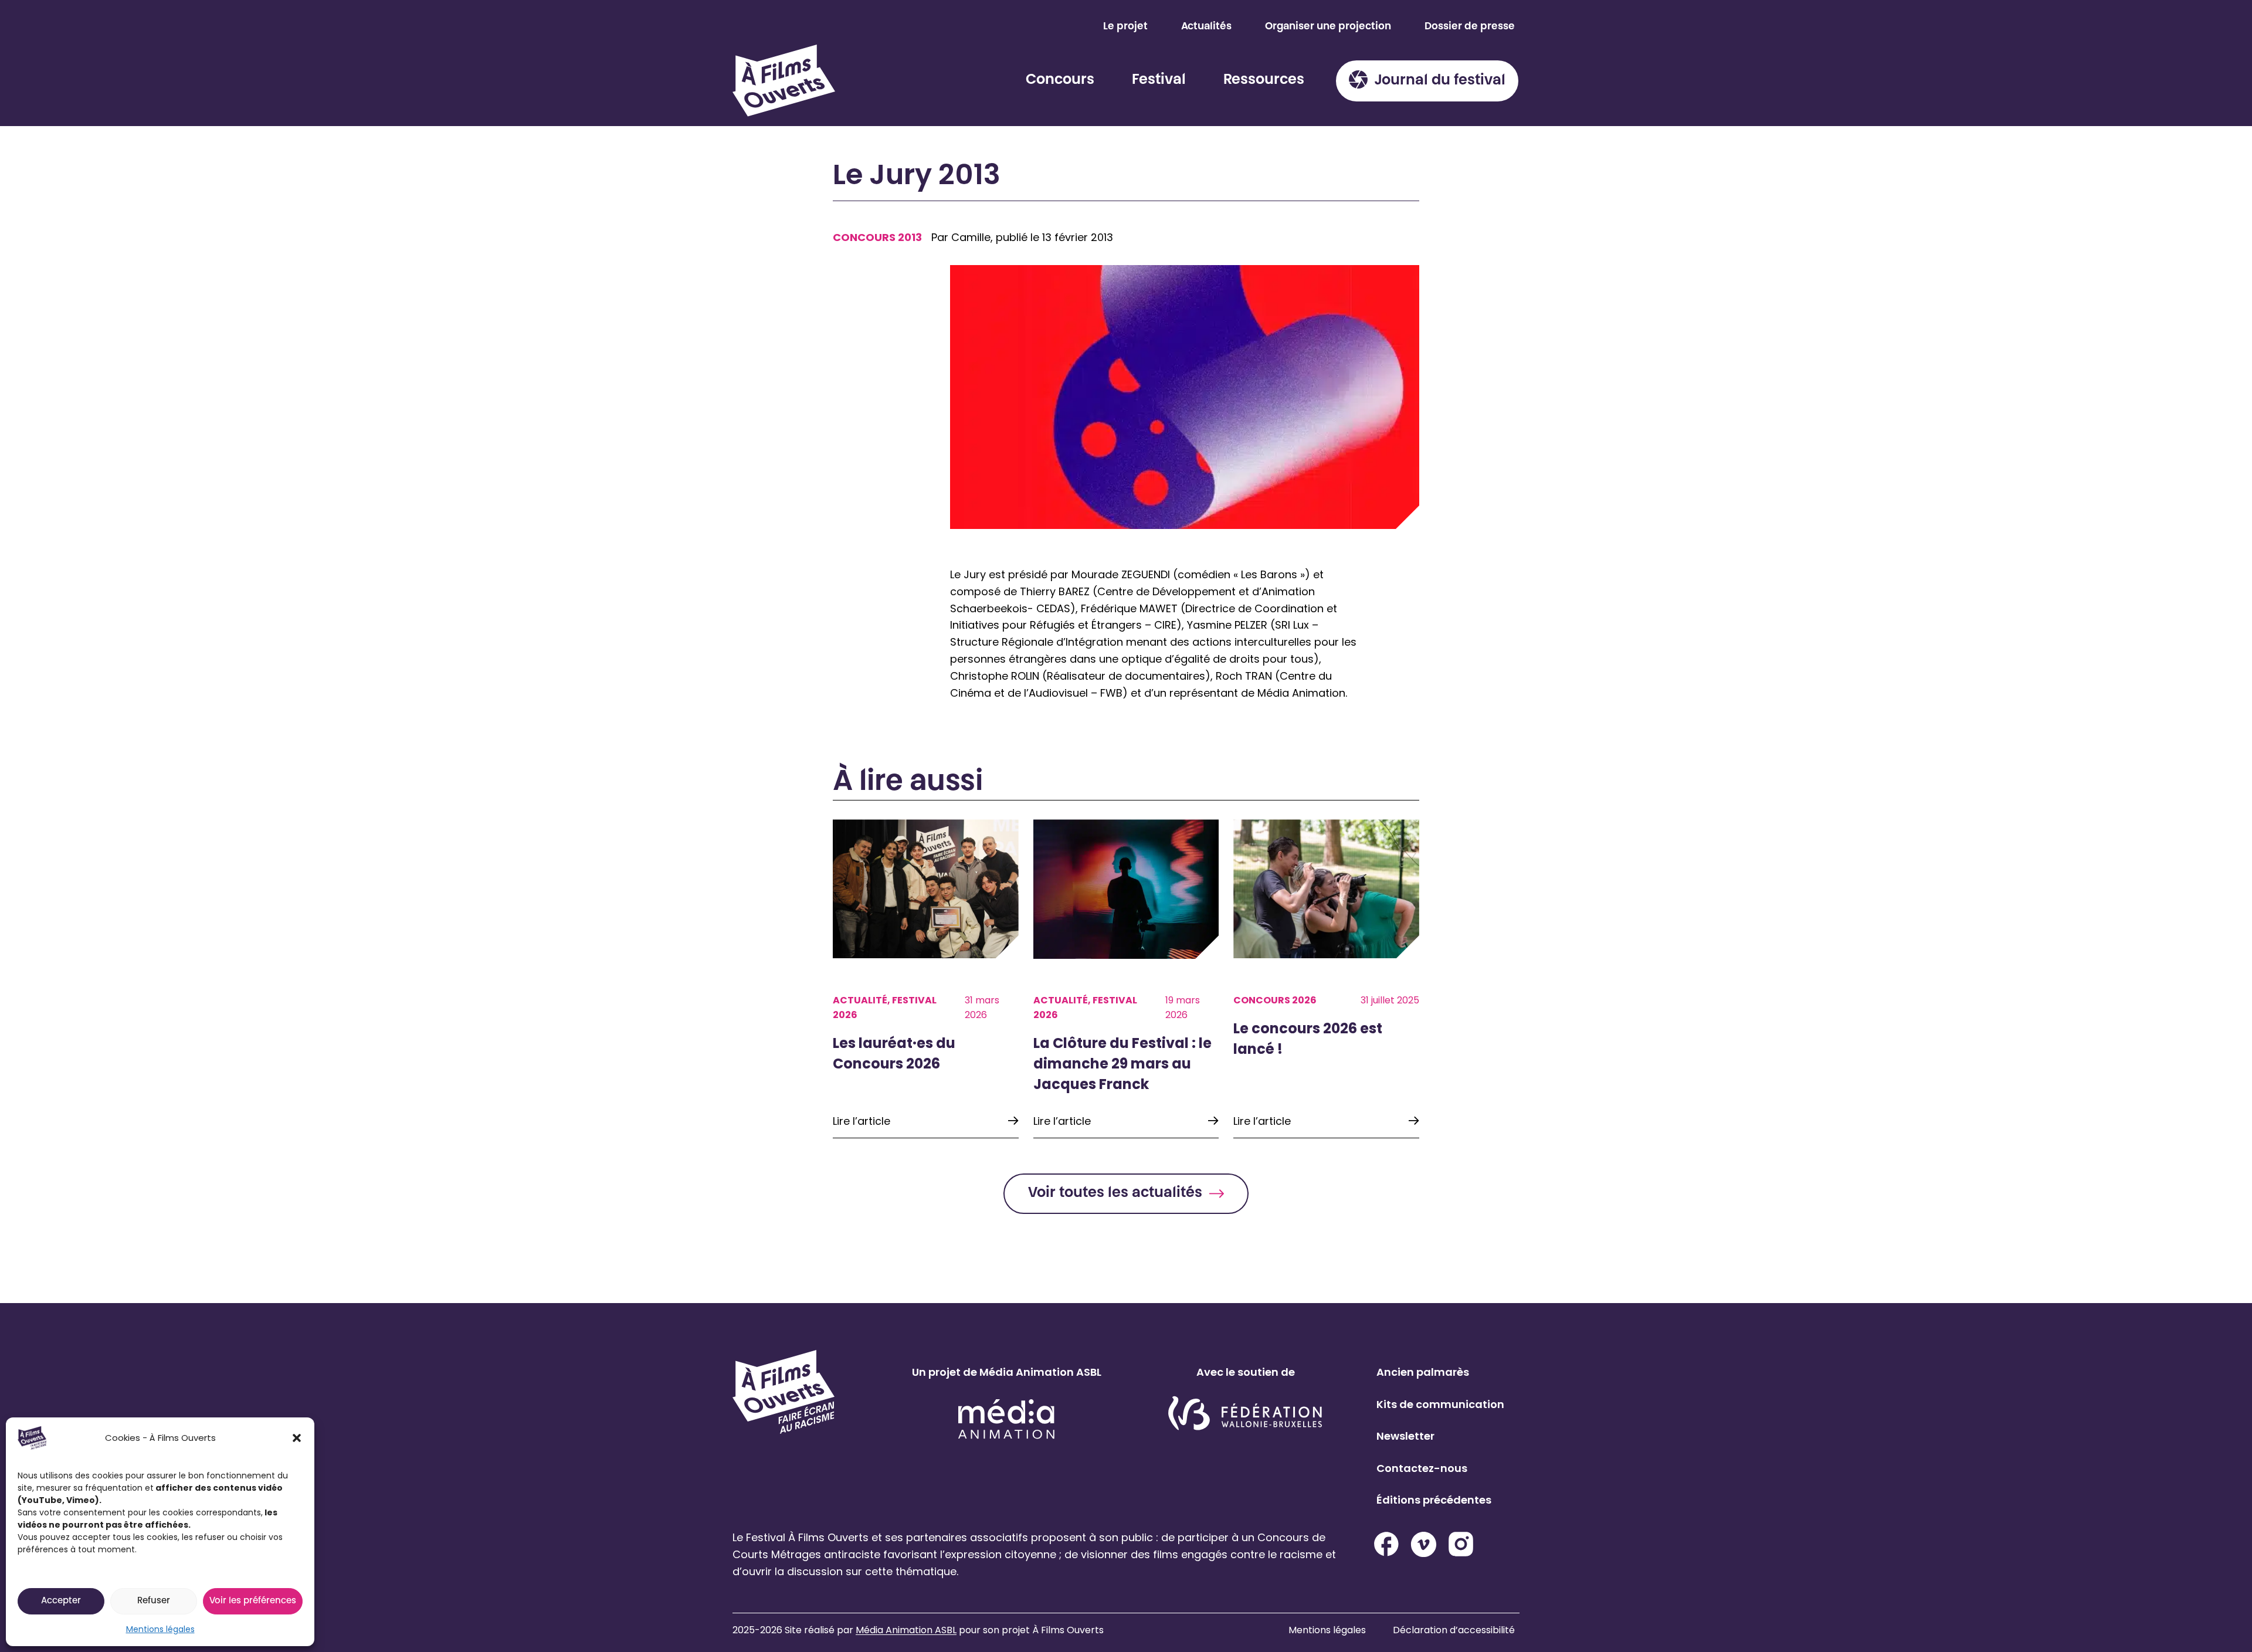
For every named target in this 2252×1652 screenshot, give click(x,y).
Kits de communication (1440, 1404)
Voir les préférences (253, 1601)
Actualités (1206, 27)
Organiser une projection (1328, 27)
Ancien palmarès (1423, 1372)
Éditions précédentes (1434, 1500)
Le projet (1125, 27)
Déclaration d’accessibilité (1454, 1630)
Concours (1060, 80)
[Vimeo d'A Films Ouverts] (1424, 1544)
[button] (297, 1438)
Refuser (154, 1601)
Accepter (61, 1601)
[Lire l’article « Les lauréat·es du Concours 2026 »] (926, 979)
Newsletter (1405, 1436)
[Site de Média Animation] (1006, 1419)
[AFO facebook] (1386, 1544)
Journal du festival (1440, 81)
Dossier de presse (1470, 27)
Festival (1159, 80)
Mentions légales (160, 1629)
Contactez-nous (1422, 1468)
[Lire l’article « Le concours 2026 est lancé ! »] (1326, 979)
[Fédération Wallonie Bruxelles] (1245, 1414)
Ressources (1264, 80)
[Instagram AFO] (1461, 1544)
